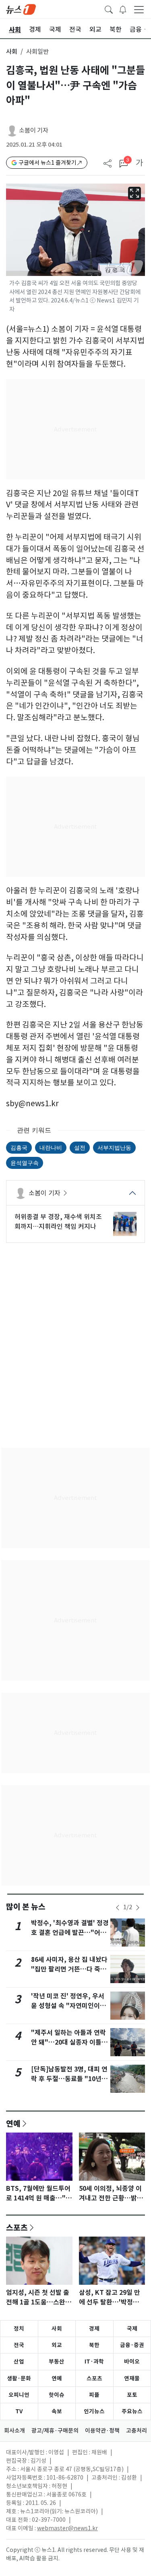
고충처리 (137, 2431)
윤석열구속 (25, 1163)
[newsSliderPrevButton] (118, 1908)
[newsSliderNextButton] (138, 1908)
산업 (19, 2362)
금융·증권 (132, 2345)
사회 (12, 52)
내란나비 (51, 1147)
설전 (80, 1147)
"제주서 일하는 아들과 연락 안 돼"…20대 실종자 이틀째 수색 (69, 2042)
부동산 (57, 2362)
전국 (19, 2345)
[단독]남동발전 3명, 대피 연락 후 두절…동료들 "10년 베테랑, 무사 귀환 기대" (69, 2079)
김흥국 (19, 1147)
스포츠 (17, 2227)
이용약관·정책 (102, 2431)
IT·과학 (94, 2362)
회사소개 (14, 2431)
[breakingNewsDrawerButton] (123, 9)
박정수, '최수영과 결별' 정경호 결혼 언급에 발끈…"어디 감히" (70, 1933)
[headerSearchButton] (109, 9)
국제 (132, 2329)
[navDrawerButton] (139, 9)
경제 (94, 2329)
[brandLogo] (21, 9)
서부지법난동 (114, 1147)
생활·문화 (19, 2378)
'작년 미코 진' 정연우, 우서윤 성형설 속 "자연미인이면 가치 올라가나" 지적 (68, 2006)
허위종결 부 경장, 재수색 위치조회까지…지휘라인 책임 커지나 (58, 1222)
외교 (57, 2345)
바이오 (132, 2362)
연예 (13, 2123)
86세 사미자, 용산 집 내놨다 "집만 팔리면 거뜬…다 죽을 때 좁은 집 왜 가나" (69, 1969)
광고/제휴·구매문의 (55, 2431)
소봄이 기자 (34, 130)
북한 (94, 2345)
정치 (19, 2329)
